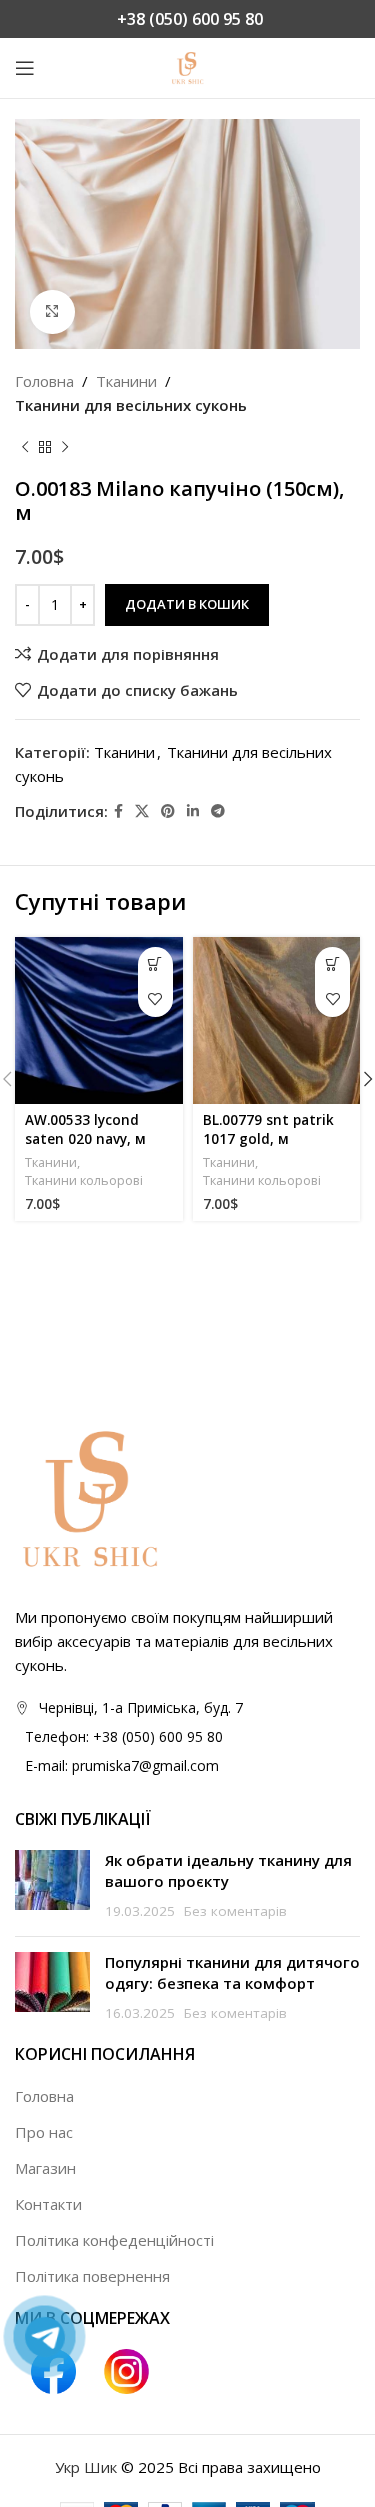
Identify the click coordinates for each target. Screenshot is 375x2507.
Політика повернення (92, 2276)
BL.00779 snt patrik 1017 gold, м (268, 1129)
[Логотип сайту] (187, 66)
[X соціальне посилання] (142, 811)
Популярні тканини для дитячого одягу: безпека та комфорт (232, 1972)
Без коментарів (235, 1911)
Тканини (126, 381)
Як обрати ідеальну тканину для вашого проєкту (228, 1870)
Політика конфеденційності (114, 2240)
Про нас (44, 2132)
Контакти (48, 2204)
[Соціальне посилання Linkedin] (193, 811)
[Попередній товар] (25, 447)
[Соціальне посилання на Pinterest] (168, 811)
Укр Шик (86, 2467)
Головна (44, 381)
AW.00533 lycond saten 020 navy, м (85, 1129)
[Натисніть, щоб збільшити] (52, 312)
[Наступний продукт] (65, 447)
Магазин (45, 2168)
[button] (155, 964)
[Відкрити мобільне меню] (25, 68)
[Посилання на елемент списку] (187, 1737)
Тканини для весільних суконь (131, 405)
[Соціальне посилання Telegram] (218, 811)
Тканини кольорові (84, 1180)
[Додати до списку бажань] (155, 999)
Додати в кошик (187, 604)
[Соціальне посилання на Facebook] (118, 811)
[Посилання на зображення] (90, 1497)
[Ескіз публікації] (52, 1885)
